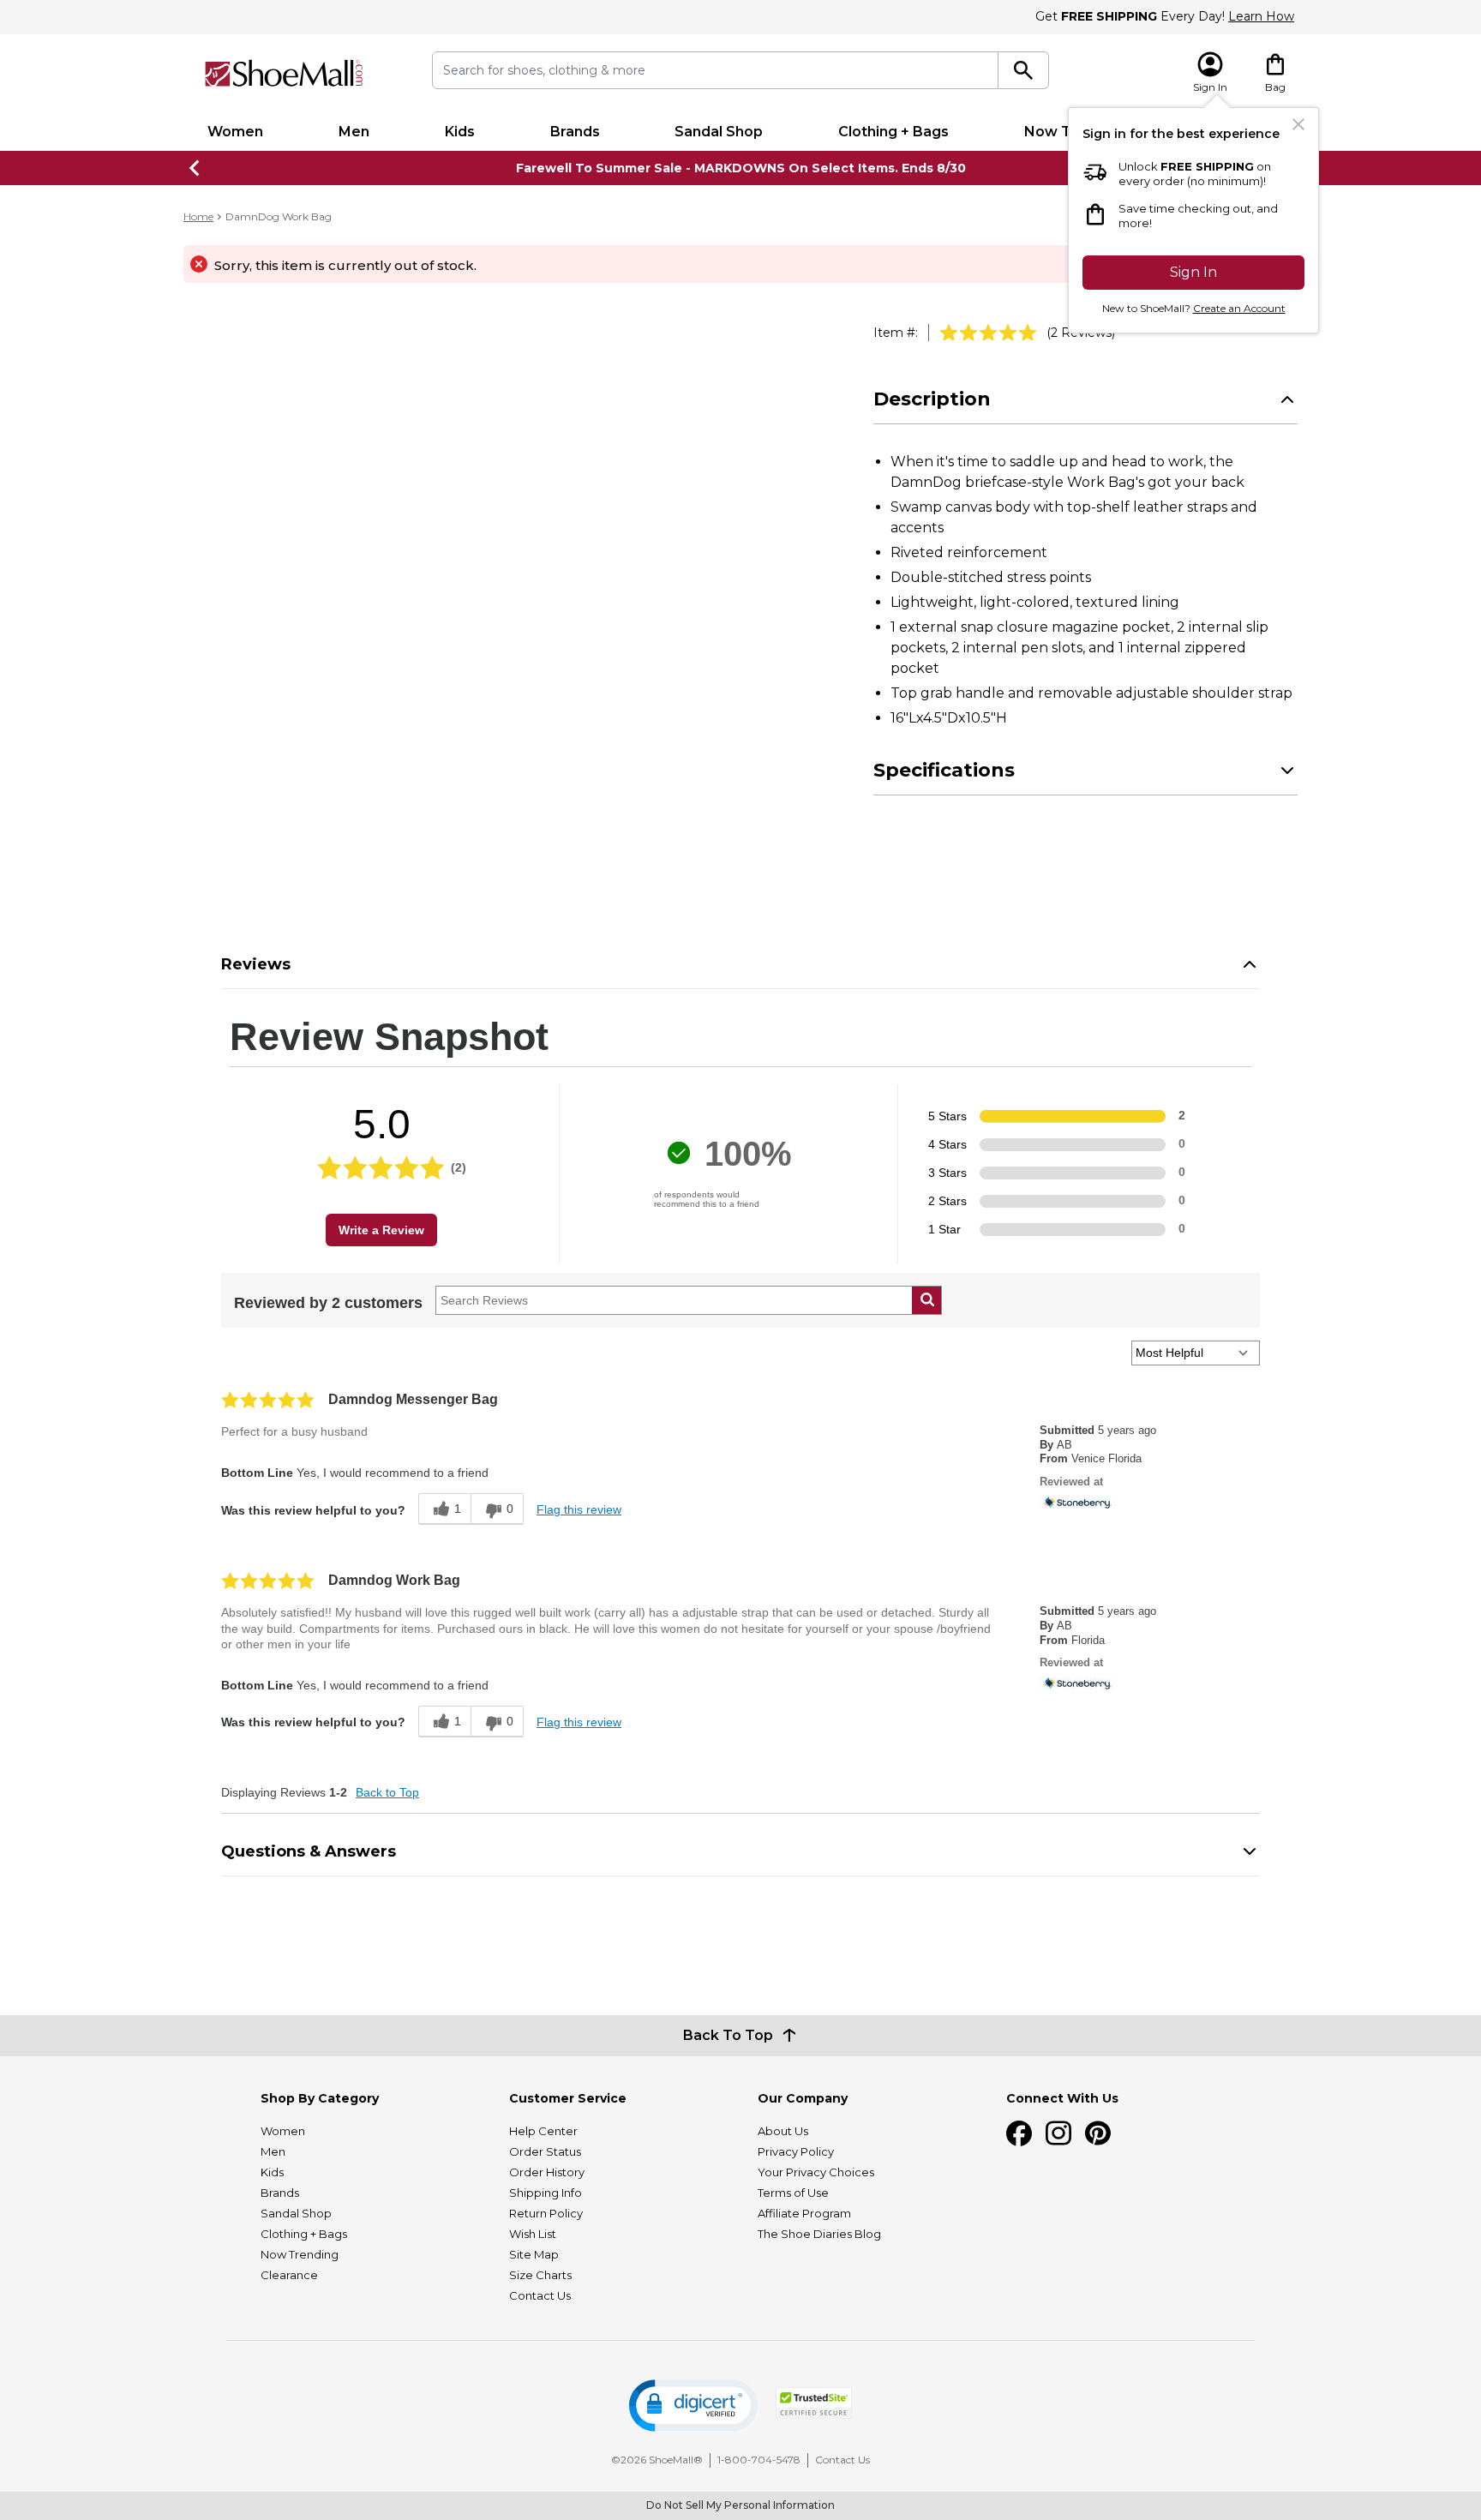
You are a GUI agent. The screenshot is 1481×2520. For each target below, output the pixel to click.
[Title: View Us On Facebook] (1019, 2133)
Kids (460, 132)
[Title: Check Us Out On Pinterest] (1098, 2133)
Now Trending (300, 2254)
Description (932, 399)
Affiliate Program (804, 2213)
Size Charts (540, 2275)
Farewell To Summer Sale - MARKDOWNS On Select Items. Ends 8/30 (741, 168)
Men (354, 132)
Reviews (256, 964)
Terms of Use (793, 2193)
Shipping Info (546, 2193)
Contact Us (540, 2295)
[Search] (1024, 70)
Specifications (944, 770)
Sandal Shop (719, 132)
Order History (547, 2172)
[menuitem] (235, 132)
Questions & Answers (309, 1851)
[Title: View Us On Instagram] (1058, 2133)
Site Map (534, 2254)
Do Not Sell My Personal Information (740, 2505)
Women (235, 132)
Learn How (1261, 16)
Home (198, 216)
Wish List (533, 2234)
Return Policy (546, 2213)
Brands (575, 132)
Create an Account (1239, 308)
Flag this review (579, 1509)
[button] (693, 2406)
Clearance (289, 2275)
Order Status (545, 2151)
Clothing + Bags (893, 132)
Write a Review (381, 1230)
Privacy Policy (796, 2151)
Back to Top (387, 1792)
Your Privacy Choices (816, 2172)
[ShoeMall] (284, 73)
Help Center (543, 2131)
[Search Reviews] (927, 1300)
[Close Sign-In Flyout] (1298, 124)
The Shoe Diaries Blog (819, 2234)
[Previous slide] (195, 168)
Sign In (1193, 272)
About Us (783, 2131)
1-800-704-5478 (759, 2460)
